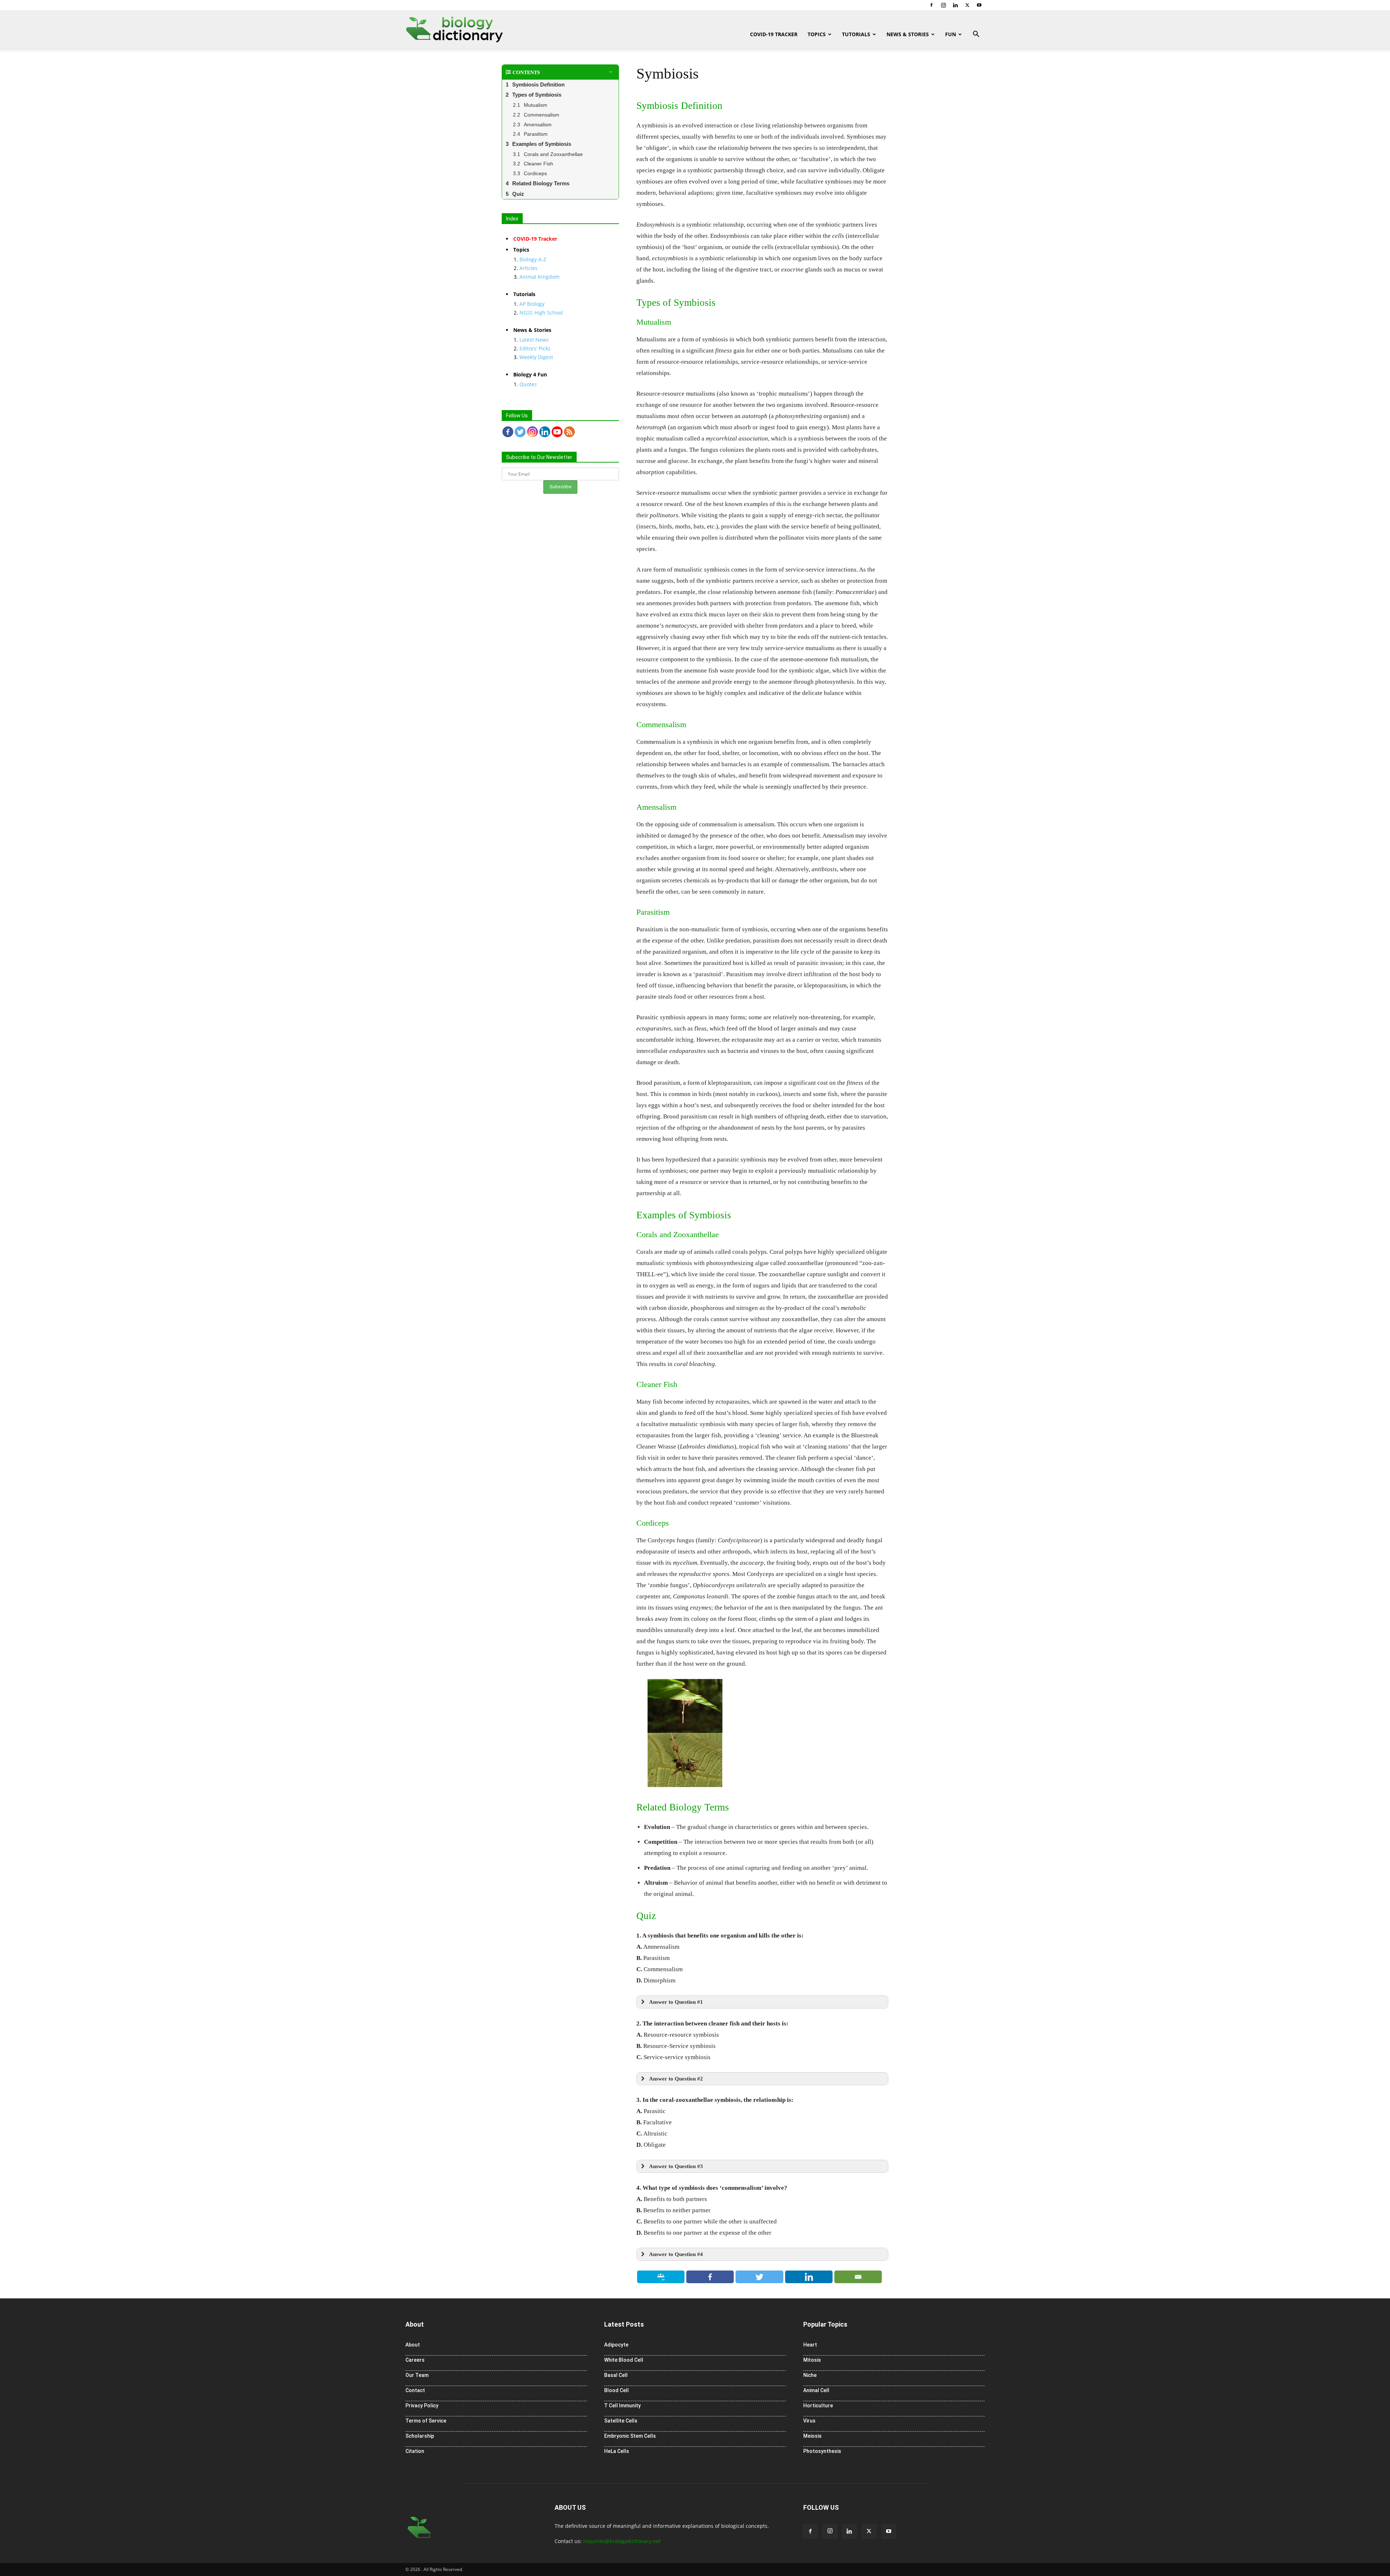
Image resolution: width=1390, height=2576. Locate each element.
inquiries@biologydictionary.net (622, 2541)
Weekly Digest (536, 357)
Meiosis (812, 2436)
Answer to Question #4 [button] (676, 2254)
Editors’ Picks (535, 348)
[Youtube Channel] (557, 432)
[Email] (858, 2277)
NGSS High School (541, 313)
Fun (951, 34)
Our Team (417, 2375)
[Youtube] (979, 5)
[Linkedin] (955, 5)
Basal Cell (616, 2375)
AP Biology (532, 304)
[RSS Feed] (569, 432)
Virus (809, 2421)
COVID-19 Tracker (774, 34)
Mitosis (812, 2360)
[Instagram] (943, 5)
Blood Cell (616, 2390)
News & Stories (908, 34)
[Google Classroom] (661, 2277)
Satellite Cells (621, 2421)
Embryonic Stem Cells (630, 2436)
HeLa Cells (617, 2451)
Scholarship (420, 2436)
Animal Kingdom (540, 277)
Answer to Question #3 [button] (676, 2166)
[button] (976, 35)
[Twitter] (967, 5)
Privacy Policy (422, 2406)
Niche (810, 2375)
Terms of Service (426, 2421)
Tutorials (856, 34)
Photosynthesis (822, 2451)
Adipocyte (616, 2345)
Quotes (528, 384)
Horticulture (818, 2406)
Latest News (534, 340)
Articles (528, 268)
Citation (415, 2451)
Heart (810, 2345)
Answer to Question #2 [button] (676, 2078)
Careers (415, 2360)
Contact (415, 2390)
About (413, 2345)
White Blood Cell (624, 2360)
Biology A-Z (533, 259)
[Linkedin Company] (545, 432)
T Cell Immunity (622, 2406)
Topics (817, 34)
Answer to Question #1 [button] (676, 2002)
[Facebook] (931, 5)
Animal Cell (816, 2390)
